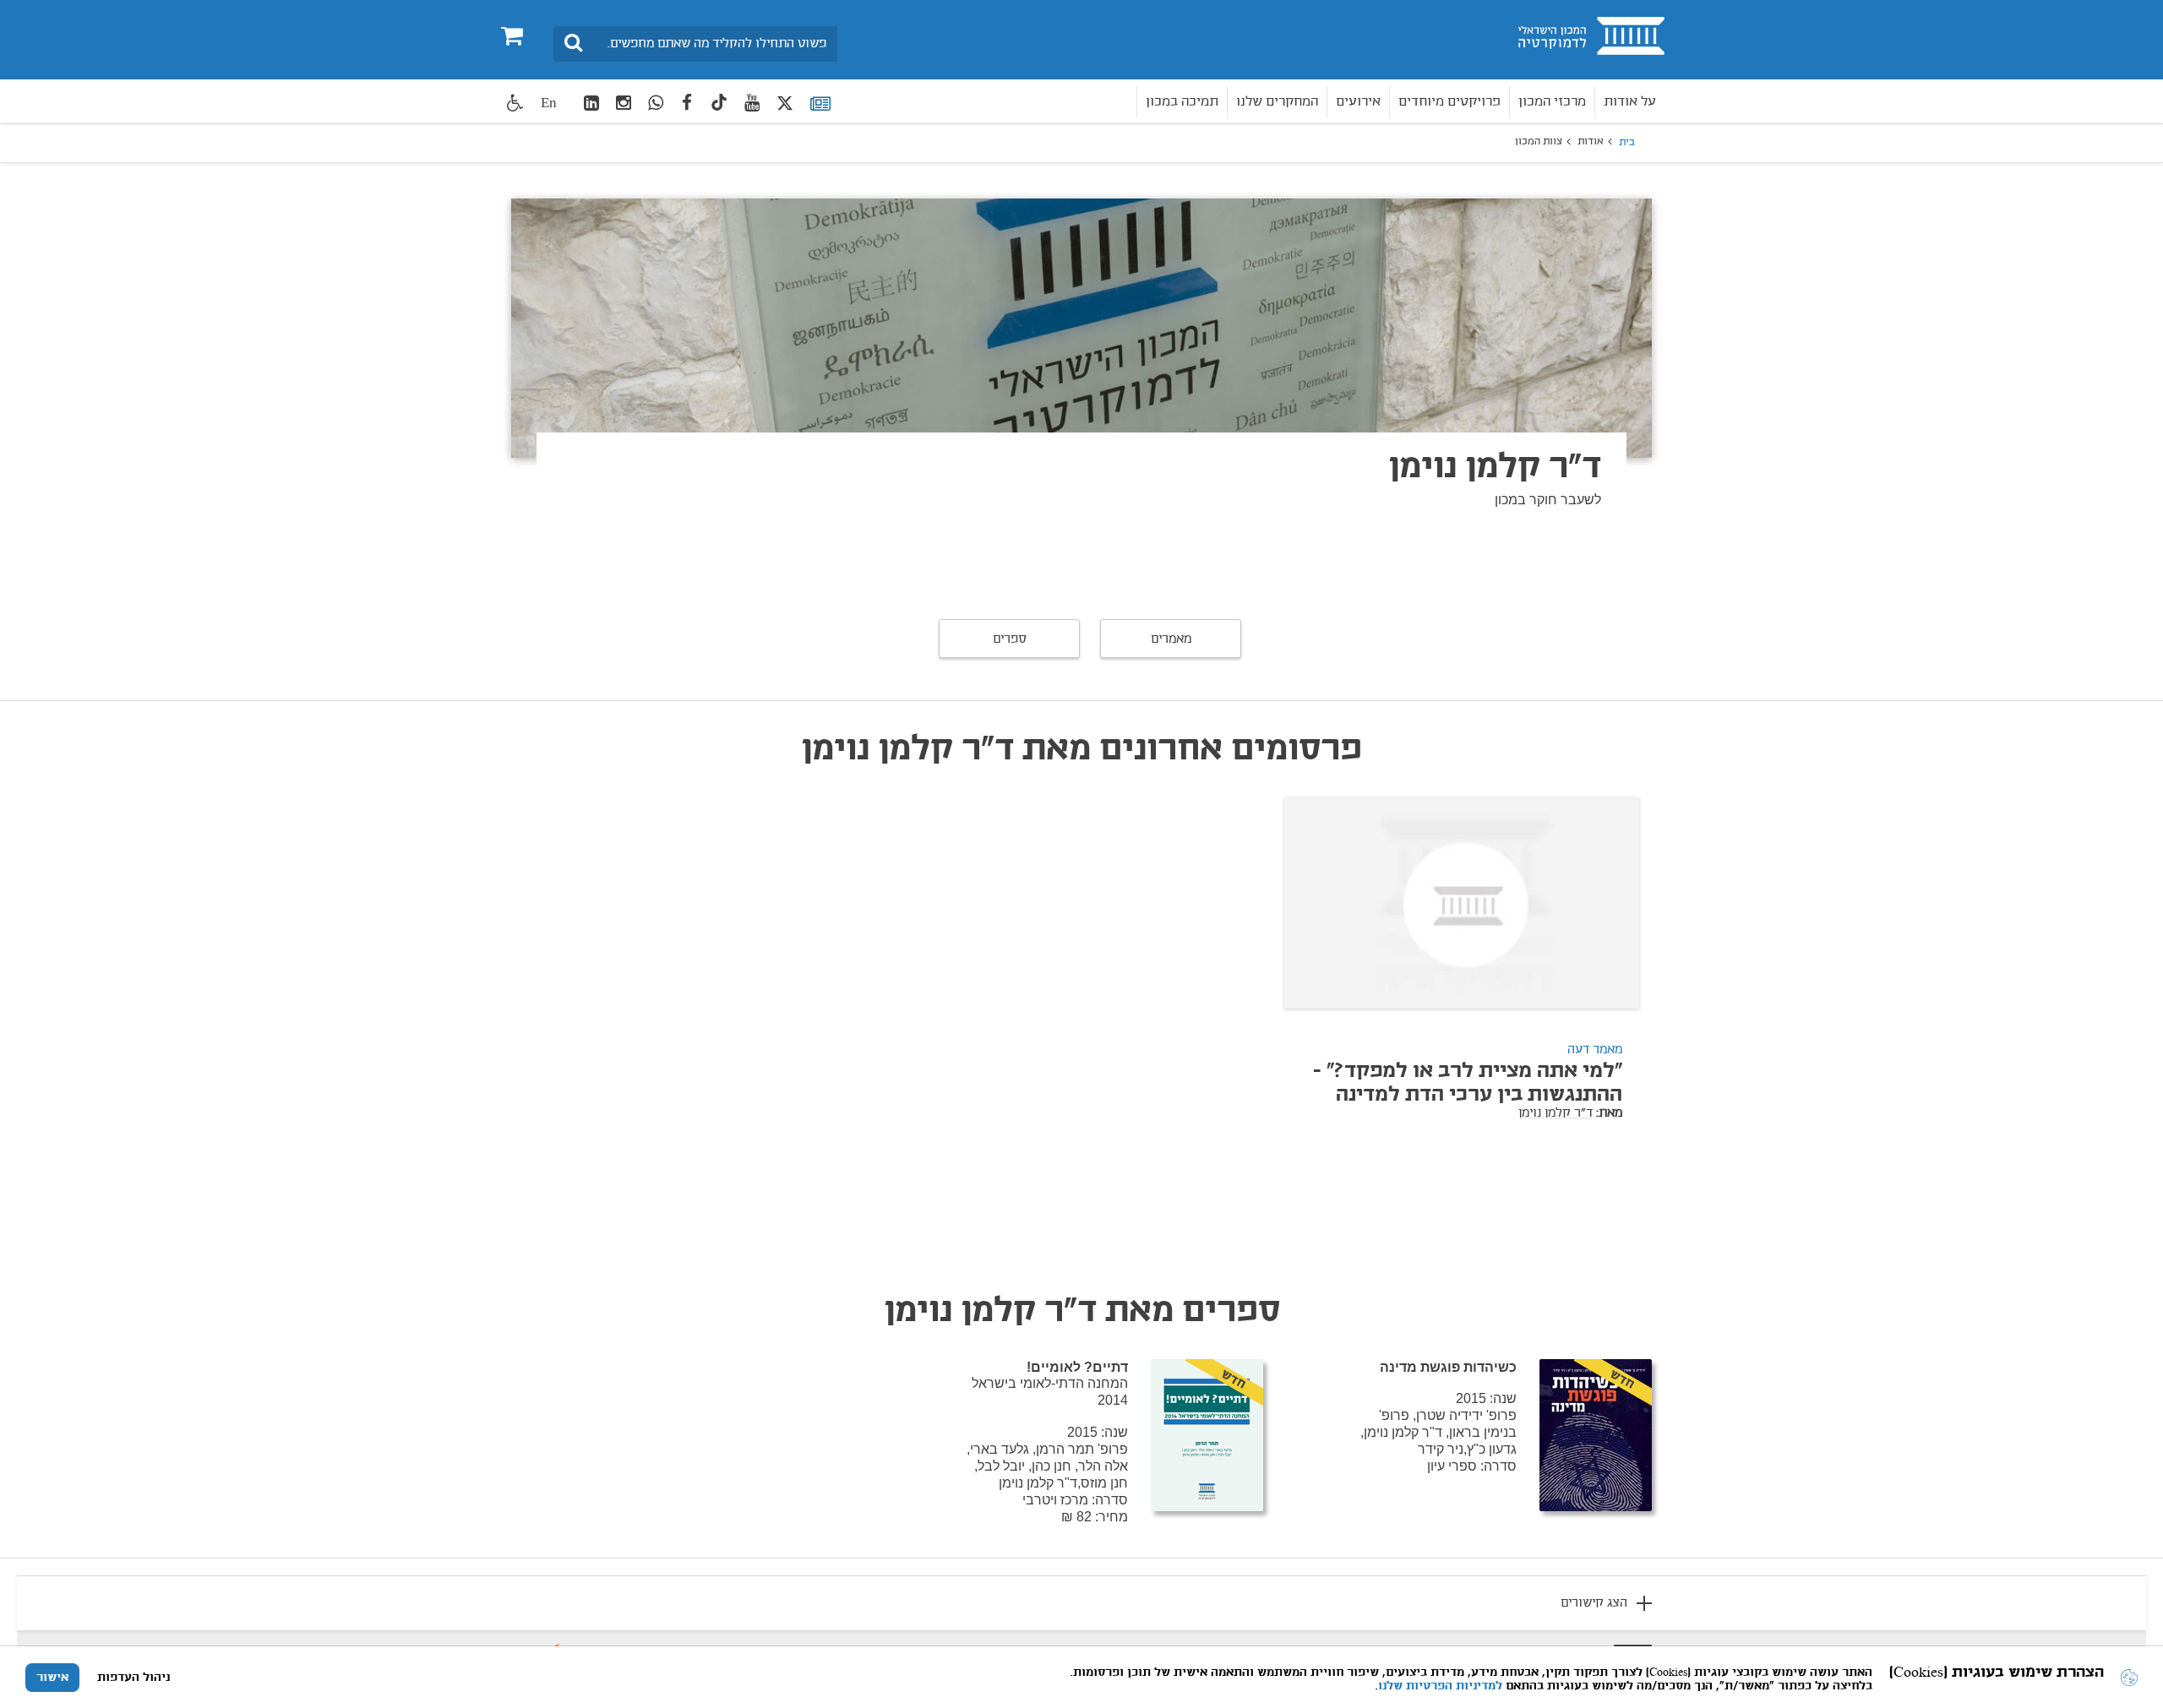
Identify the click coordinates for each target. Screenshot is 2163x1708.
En (549, 103)
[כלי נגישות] (515, 103)
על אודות (1630, 102)
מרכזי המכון (1552, 102)
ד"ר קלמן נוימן (1556, 1113)
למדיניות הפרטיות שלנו (1440, 1686)
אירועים (1358, 102)
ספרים (1010, 639)
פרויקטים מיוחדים (1449, 102)
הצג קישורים (1594, 1603)
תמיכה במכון (1182, 102)
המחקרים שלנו (1277, 102)
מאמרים (1171, 639)
